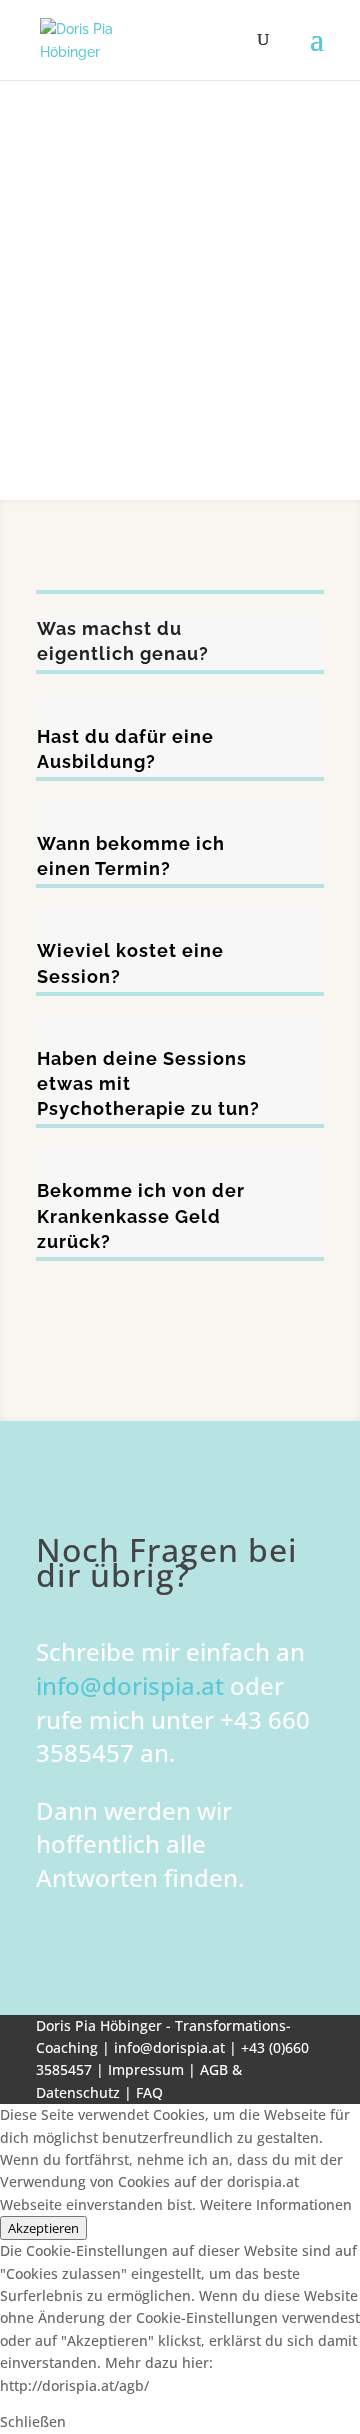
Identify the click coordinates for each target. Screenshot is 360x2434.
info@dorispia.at (130, 1685)
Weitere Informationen (276, 2204)
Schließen (33, 2421)
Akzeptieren (43, 2228)
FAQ (149, 2092)
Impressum (148, 2069)
